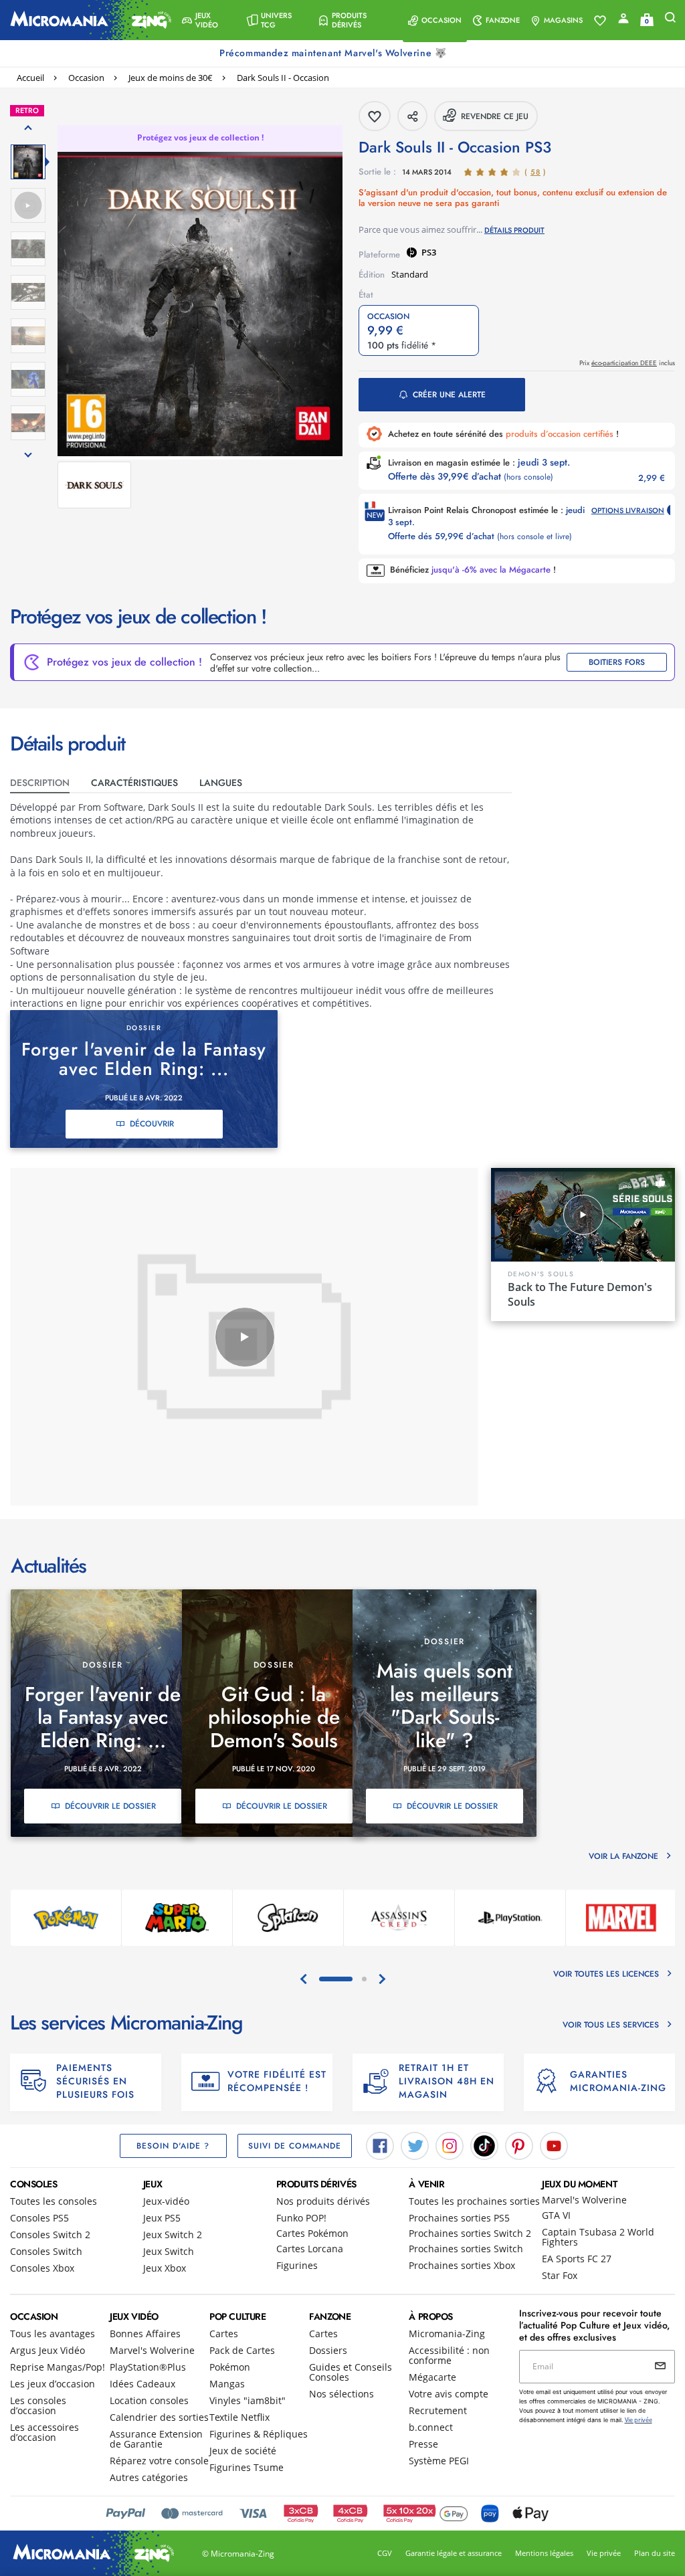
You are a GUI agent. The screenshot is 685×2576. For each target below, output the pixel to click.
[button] (208, 20)
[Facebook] (380, 2145)
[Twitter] (415, 2145)
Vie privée (604, 2553)
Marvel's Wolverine (584, 2200)
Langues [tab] (221, 783)
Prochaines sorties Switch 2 (470, 2233)
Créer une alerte (449, 395)
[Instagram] (450, 2145)
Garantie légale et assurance (454, 2553)
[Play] (245, 1337)
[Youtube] (554, 2145)
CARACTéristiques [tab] (134, 783)
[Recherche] (670, 20)
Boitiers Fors (617, 662)
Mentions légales (544, 2553)
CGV (385, 2553)
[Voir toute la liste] (600, 21)
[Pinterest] (519, 2145)
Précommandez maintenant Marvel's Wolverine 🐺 (334, 53)
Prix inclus (627, 363)
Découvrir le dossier (110, 1806)
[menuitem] (208, 20)
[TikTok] (484, 2145)
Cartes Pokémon (312, 2233)
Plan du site (655, 2553)
